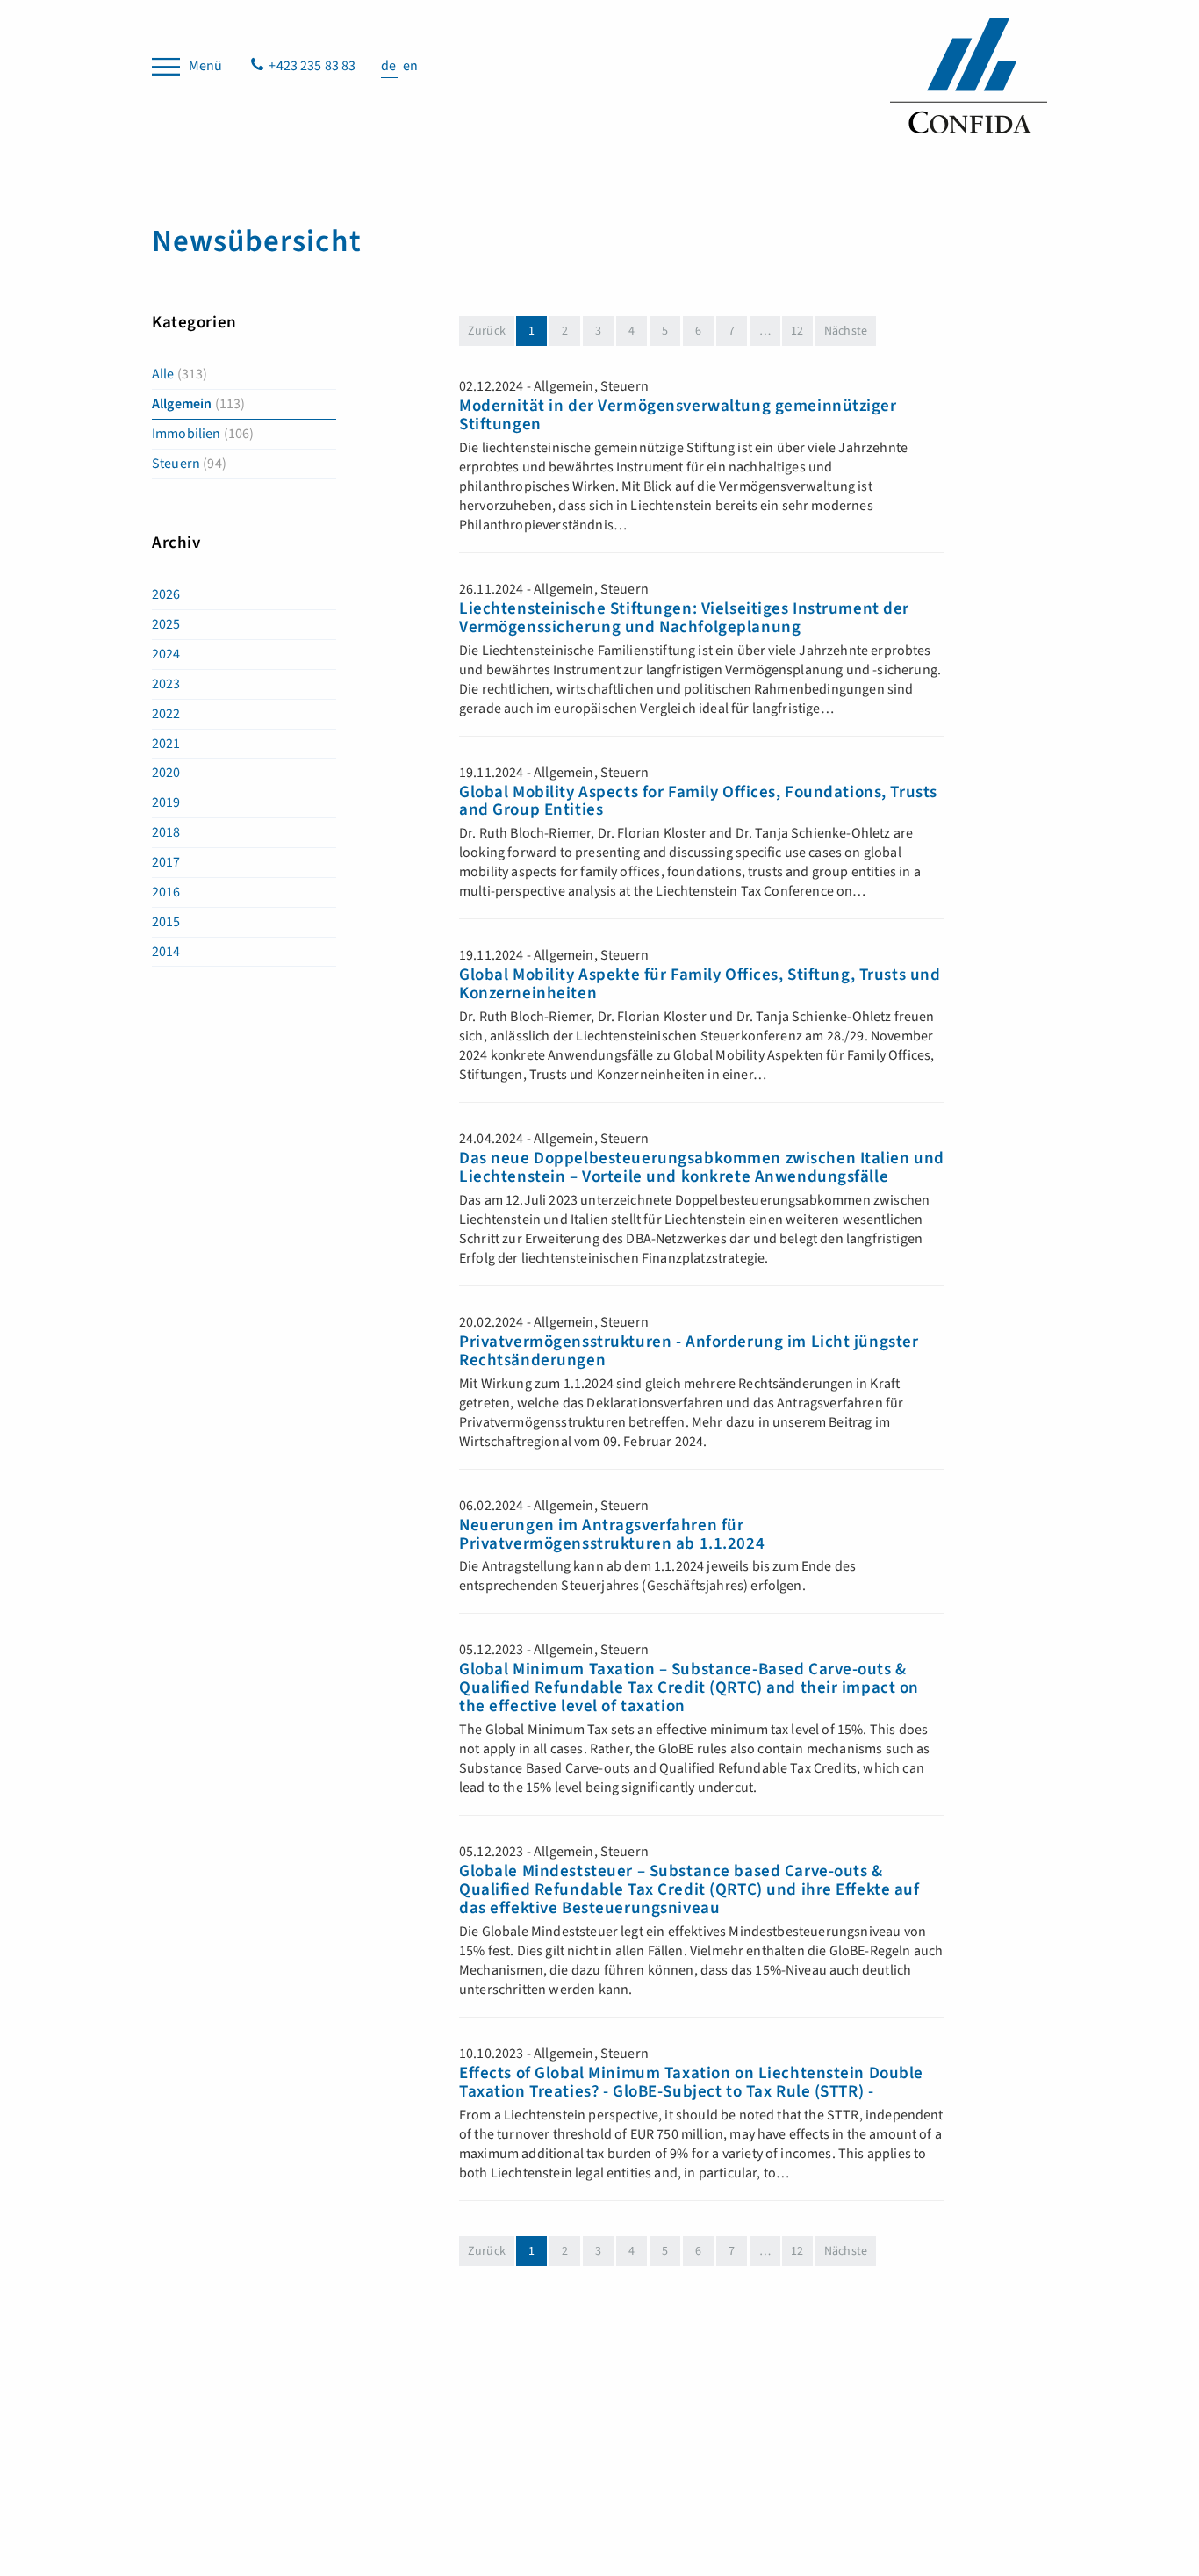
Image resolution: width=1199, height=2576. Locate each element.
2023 (166, 684)
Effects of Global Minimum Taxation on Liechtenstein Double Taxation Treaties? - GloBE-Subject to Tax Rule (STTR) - (691, 2083)
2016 (166, 892)
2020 (166, 773)
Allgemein (198, 404)
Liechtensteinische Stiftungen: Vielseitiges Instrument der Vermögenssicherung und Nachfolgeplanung (684, 619)
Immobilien (203, 434)
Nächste (846, 331)
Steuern (189, 464)
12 (797, 331)
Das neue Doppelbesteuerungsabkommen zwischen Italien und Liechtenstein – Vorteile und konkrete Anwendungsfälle (702, 1169)
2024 (166, 654)
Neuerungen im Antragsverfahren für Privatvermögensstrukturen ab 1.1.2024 (612, 1536)
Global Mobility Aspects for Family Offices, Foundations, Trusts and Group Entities (698, 802)
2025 (166, 624)
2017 (166, 862)
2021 (166, 744)
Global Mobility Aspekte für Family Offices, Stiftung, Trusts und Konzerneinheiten (700, 985)
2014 (166, 952)
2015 (166, 922)
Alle (180, 374)
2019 (166, 802)
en (410, 66)
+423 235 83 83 (312, 66)
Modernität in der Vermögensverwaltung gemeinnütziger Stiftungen (678, 416)
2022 (166, 714)
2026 (166, 594)
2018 (166, 832)
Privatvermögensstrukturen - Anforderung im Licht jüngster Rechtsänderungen (689, 1352)
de (390, 66)
